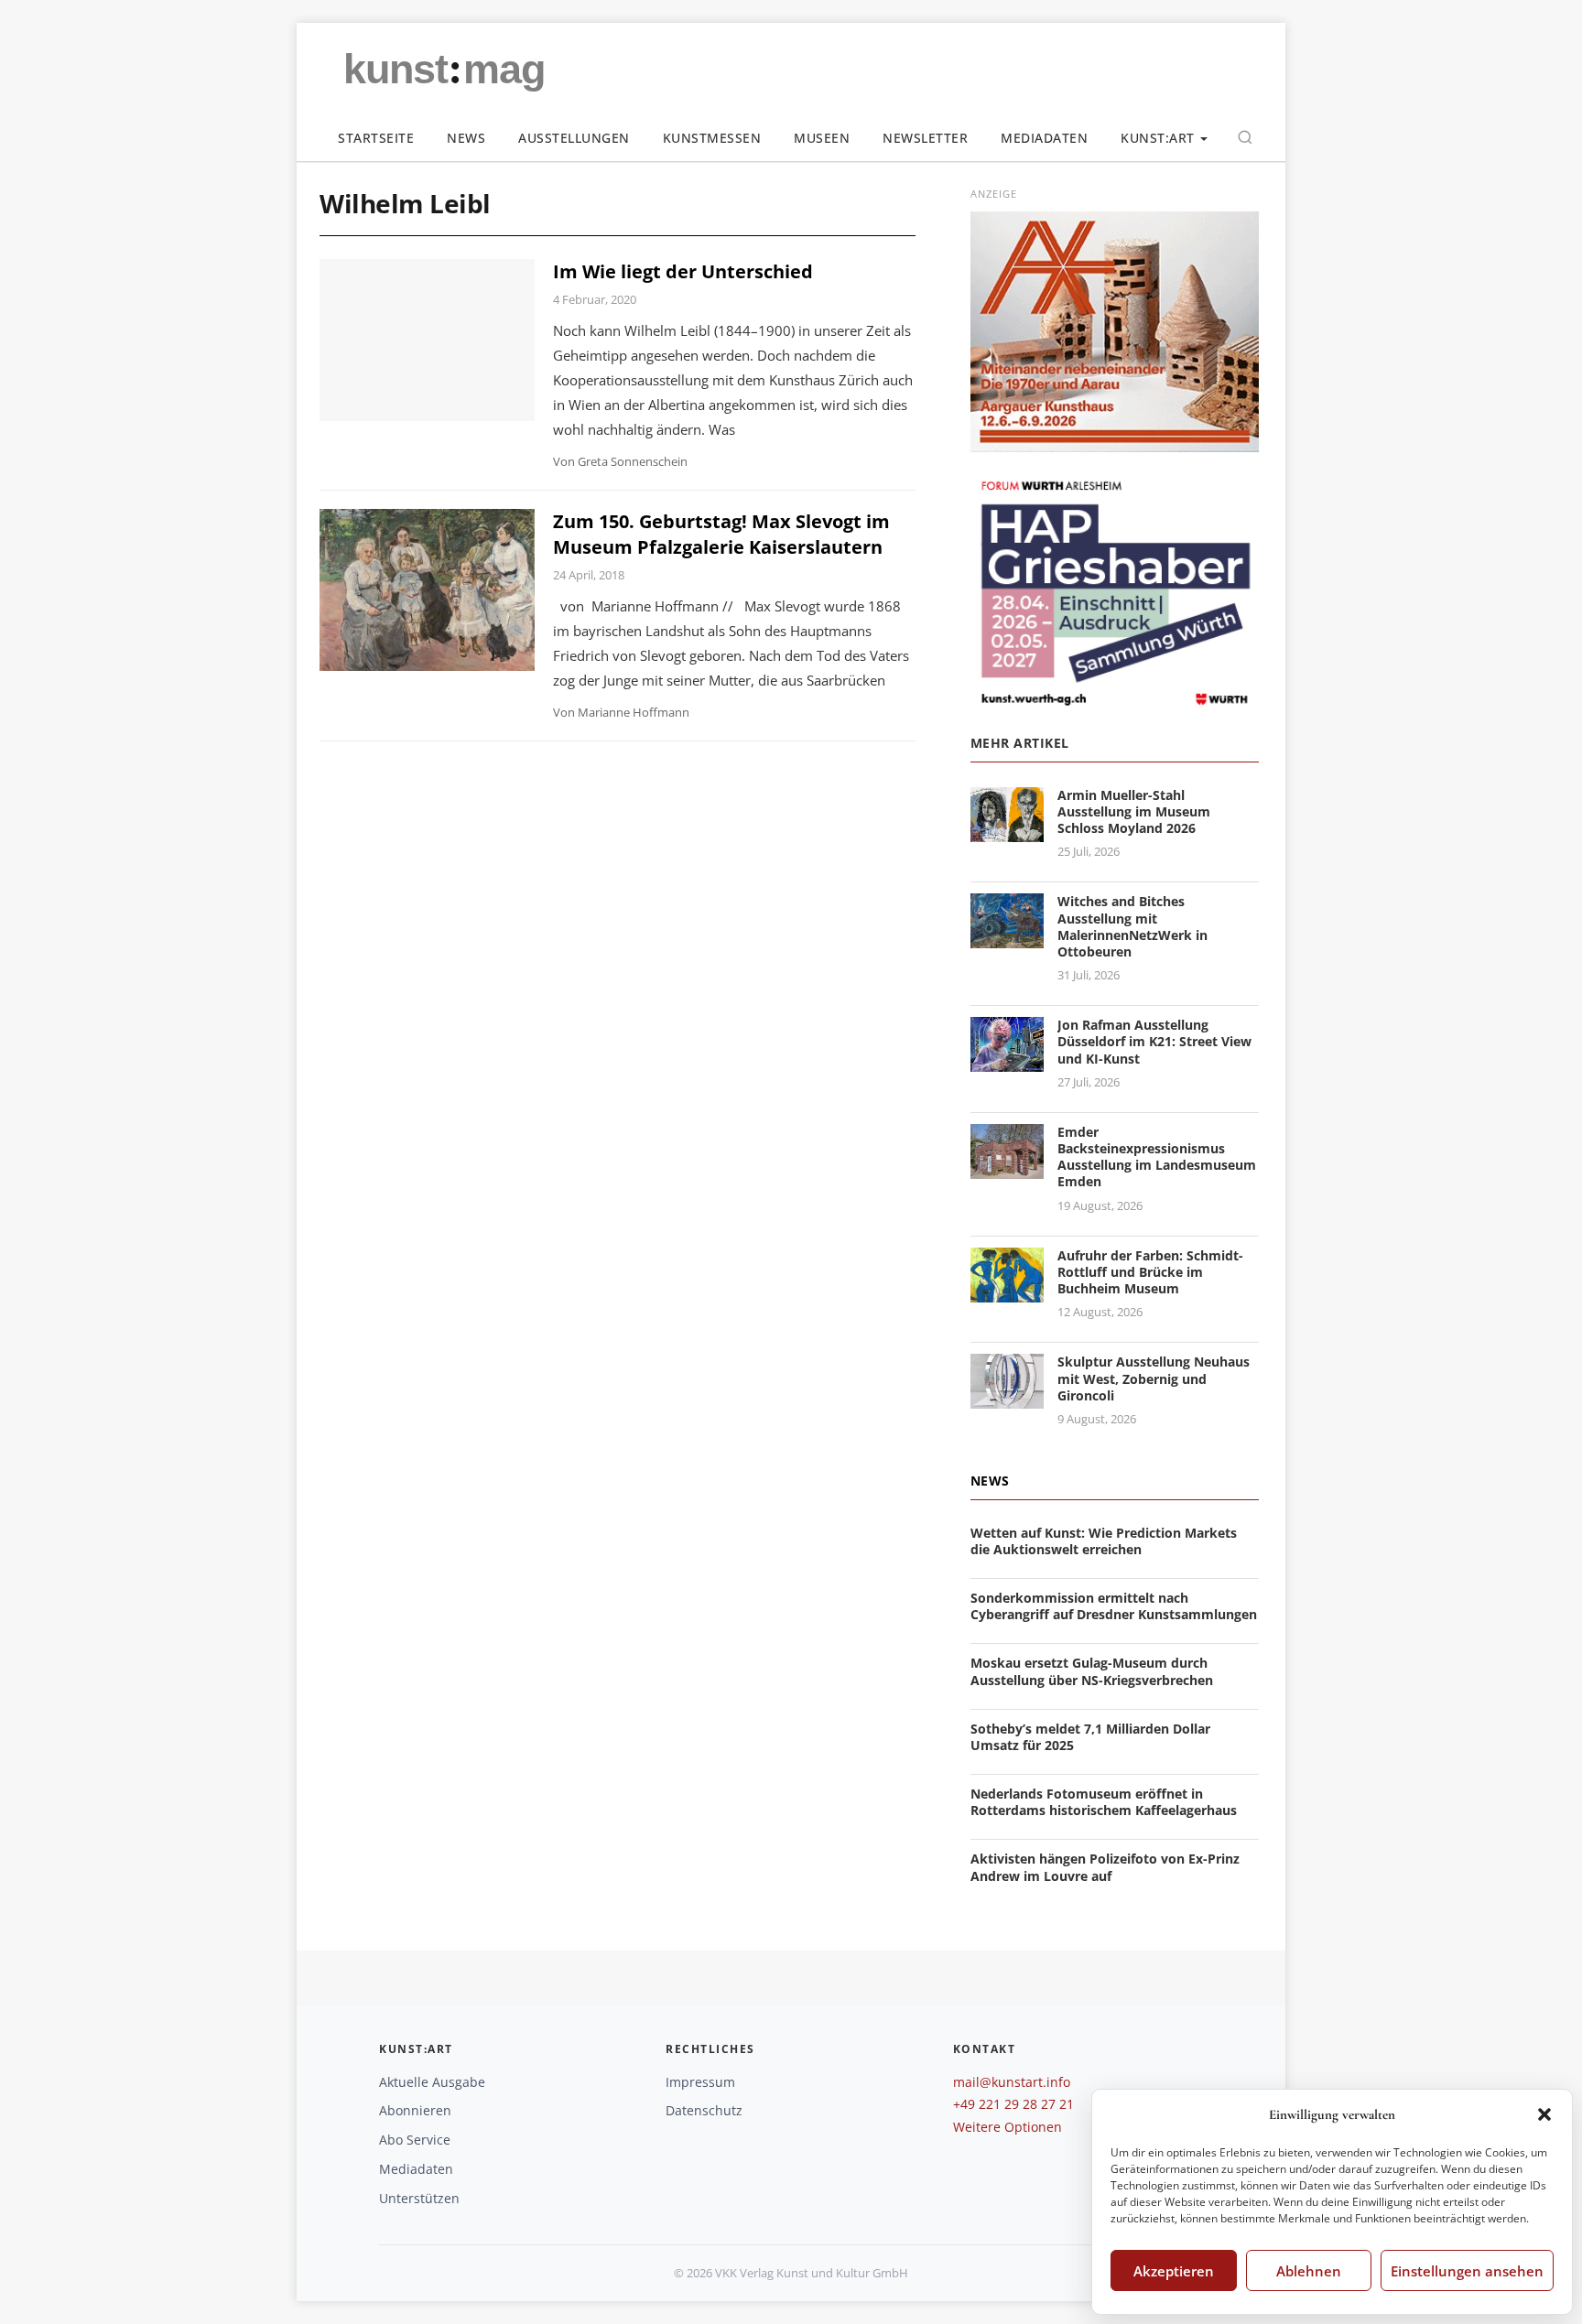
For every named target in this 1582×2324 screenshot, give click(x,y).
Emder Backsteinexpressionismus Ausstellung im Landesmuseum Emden (1157, 1157)
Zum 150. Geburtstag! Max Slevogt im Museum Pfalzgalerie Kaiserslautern (721, 534)
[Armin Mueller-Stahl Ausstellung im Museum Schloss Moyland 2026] (1007, 831)
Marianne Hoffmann (634, 712)
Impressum (700, 2082)
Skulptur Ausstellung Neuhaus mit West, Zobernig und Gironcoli (1154, 1378)
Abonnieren (415, 2110)
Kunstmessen (712, 138)
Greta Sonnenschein (633, 461)
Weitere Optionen (1008, 2127)
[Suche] (1245, 137)
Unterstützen (419, 2198)
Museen (822, 138)
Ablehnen (1309, 2271)
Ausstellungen (574, 138)
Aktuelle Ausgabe (432, 2082)
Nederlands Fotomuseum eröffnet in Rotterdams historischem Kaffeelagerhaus (1104, 1802)
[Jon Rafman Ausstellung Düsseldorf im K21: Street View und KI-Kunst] (1007, 1060)
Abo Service (415, 2140)
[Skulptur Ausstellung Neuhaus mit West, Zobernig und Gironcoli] (1007, 1398)
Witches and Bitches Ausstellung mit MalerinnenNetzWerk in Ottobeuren (1132, 926)
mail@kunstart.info (1012, 2082)
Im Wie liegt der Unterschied (683, 271)
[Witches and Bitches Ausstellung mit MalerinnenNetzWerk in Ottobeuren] (1007, 938)
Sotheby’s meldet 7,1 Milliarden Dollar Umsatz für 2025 (1090, 1737)
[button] (1544, 2114)
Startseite (376, 138)
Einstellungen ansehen (1467, 2271)
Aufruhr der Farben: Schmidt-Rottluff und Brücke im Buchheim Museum (1150, 1272)
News (466, 138)
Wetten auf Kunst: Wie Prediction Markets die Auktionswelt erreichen (1104, 1541)
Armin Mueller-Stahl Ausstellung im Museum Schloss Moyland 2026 (1134, 811)
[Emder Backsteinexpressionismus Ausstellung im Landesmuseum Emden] (1007, 1167)
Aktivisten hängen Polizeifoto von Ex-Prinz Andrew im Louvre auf (1105, 1867)
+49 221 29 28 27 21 (1013, 2104)
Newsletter (925, 138)
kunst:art (1158, 138)
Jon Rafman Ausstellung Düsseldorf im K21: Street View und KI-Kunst (1154, 1041)
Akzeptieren (1174, 2271)
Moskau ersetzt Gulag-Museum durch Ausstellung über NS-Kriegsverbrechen (1092, 1671)
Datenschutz (704, 2110)
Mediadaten (1044, 138)
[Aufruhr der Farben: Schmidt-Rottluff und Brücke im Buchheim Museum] (1007, 1291)
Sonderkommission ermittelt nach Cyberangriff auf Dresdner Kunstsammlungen (1114, 1606)
